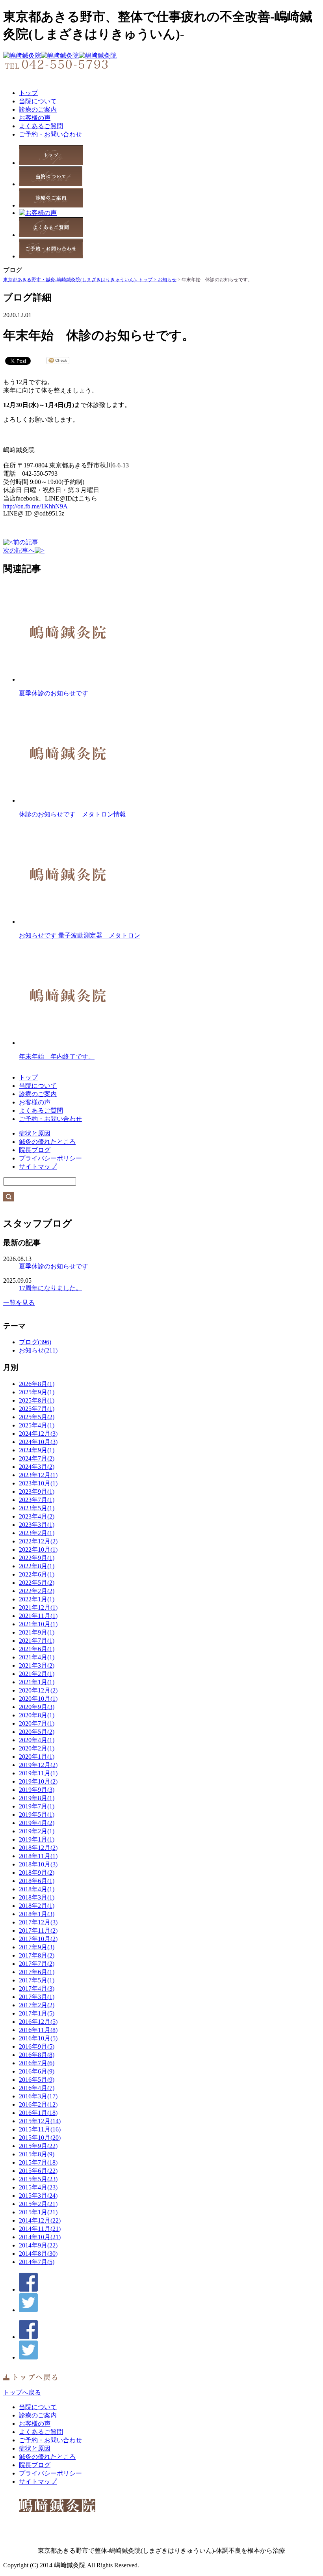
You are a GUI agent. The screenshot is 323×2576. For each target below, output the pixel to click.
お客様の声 (35, 118)
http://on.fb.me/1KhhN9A (35, 506)
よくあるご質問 (41, 126)
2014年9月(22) (38, 2245)
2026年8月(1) (37, 1384)
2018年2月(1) (37, 1906)
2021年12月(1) (38, 1607)
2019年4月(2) (37, 1823)
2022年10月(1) (38, 1550)
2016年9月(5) (37, 2046)
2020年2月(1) (37, 1748)
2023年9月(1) (37, 1492)
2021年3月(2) (37, 1665)
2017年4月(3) (37, 1989)
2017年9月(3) (37, 1947)
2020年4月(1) (37, 1740)
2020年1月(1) (37, 1757)
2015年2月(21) (38, 2204)
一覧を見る (19, 1303)
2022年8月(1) (37, 1566)
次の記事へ (19, 550)
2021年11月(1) (38, 1616)
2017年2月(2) (37, 2005)
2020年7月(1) (37, 1723)
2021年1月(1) (37, 1682)
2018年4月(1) (37, 1889)
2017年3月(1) (37, 1997)
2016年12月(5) (38, 2022)
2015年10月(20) (40, 2138)
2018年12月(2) (38, 1848)
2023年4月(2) (37, 1516)
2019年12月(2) (38, 1765)
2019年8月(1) (37, 1798)
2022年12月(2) (38, 1541)
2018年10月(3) (38, 1864)
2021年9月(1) (37, 1632)
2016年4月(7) (37, 2088)
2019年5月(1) (37, 1815)
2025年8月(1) (37, 1400)
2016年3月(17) (38, 2096)
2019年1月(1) (37, 1839)
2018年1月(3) (37, 1914)
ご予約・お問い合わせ (50, 134)
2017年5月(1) (37, 1980)
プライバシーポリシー (50, 1158)
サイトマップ (38, 1167)
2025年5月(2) (37, 1417)
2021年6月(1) (37, 1649)
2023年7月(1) (37, 1500)
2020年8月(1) (37, 1715)
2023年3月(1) (37, 1525)
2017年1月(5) (37, 2013)
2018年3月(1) (37, 1897)
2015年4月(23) (38, 2187)
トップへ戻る (22, 2392)
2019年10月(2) (38, 1781)
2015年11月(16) (40, 2129)
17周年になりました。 (50, 1288)
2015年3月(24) (38, 2196)
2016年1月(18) (38, 2113)
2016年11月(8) (38, 2030)
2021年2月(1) (37, 1674)
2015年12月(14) (40, 2121)
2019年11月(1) (38, 1773)
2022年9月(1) (37, 1558)
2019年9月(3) (37, 1790)
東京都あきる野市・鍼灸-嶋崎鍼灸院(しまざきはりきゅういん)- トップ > (80, 280)
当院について (38, 101)
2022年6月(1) (37, 1574)
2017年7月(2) (37, 1964)
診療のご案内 (38, 109)
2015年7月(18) (38, 2162)
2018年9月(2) (37, 1873)
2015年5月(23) (38, 2179)
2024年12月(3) (38, 1434)
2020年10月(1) (38, 1699)
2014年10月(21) (40, 2237)
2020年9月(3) (37, 1707)
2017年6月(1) (37, 1972)
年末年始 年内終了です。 (57, 1056)
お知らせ (167, 280)
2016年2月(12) (38, 2104)
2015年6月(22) (38, 2171)
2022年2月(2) (37, 1591)
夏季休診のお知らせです (54, 693)
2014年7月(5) (37, 2262)
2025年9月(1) (37, 1392)
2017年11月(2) (38, 1931)
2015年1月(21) (38, 2212)
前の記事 (26, 542)
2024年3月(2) (37, 1467)
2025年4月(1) (37, 1425)
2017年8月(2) (37, 1955)
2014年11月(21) (40, 2229)
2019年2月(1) (37, 1831)
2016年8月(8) (37, 2055)
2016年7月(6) (37, 2063)
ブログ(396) (35, 1342)
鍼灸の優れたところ (47, 1142)
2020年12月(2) (38, 1690)
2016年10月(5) (38, 2038)
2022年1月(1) (37, 1599)
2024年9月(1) (37, 1450)
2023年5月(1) (37, 1508)
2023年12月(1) (38, 1475)
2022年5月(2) (37, 1583)
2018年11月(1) (38, 1856)
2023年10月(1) (38, 1483)
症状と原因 (35, 1133)
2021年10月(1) (38, 1624)
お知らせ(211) (38, 1350)
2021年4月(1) (37, 1657)
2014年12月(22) (40, 2220)
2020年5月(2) (37, 1732)
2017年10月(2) (38, 1939)
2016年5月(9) (37, 2080)
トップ (28, 93)
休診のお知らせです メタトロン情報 (72, 814)
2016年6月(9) (37, 2071)
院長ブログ (35, 1150)
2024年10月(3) (38, 1442)
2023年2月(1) (37, 1533)
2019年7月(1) (37, 1806)
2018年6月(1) (37, 1881)
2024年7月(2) (37, 1458)
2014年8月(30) (38, 2254)
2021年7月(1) (37, 1641)
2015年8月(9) (37, 2154)
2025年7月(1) (37, 1409)
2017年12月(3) (38, 1922)
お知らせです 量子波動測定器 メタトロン (80, 935)
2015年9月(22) (38, 2146)
